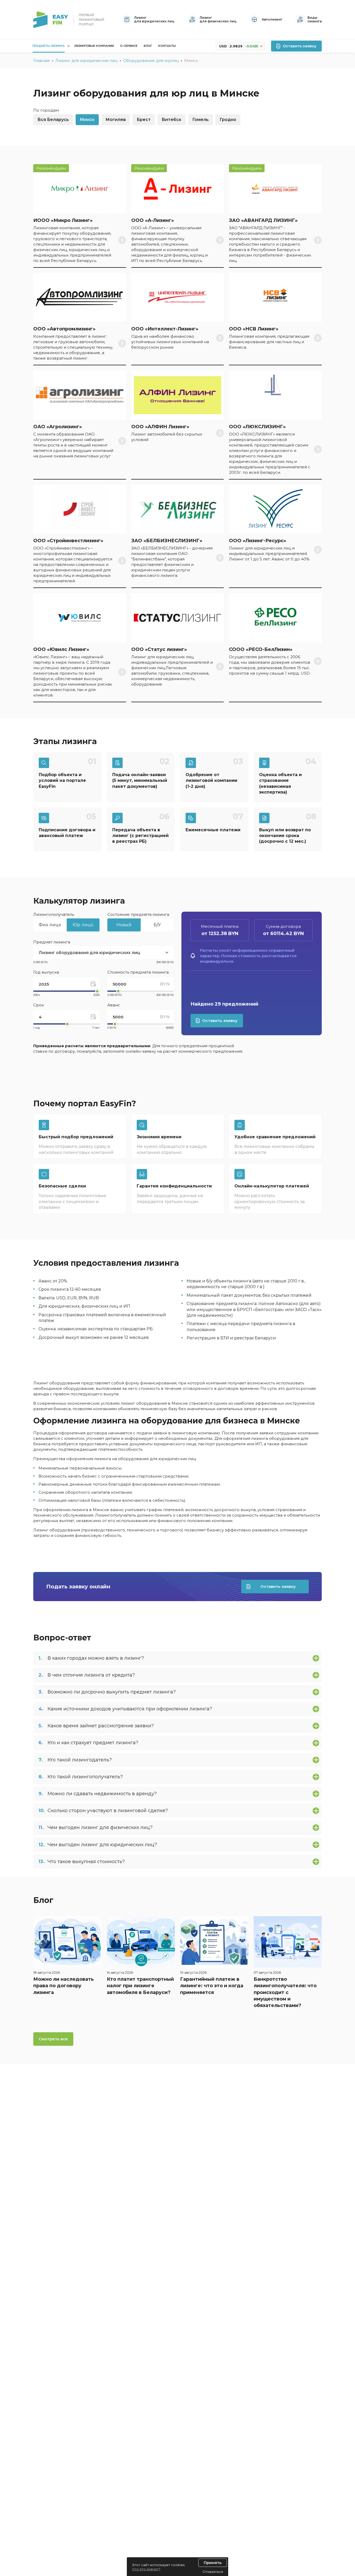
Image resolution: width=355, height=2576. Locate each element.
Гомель (200, 120)
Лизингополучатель (54, 914)
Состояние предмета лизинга (138, 914)
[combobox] (103, 953)
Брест (144, 120)
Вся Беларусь (53, 120)
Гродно (228, 120)
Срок (39, 1005)
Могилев (116, 120)
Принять (213, 2563)
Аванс (114, 1005)
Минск (87, 120)
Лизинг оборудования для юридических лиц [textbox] (89, 953)
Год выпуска (46, 972)
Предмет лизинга (52, 942)
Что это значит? (146, 2569)
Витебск (172, 120)
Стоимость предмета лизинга (138, 972)
